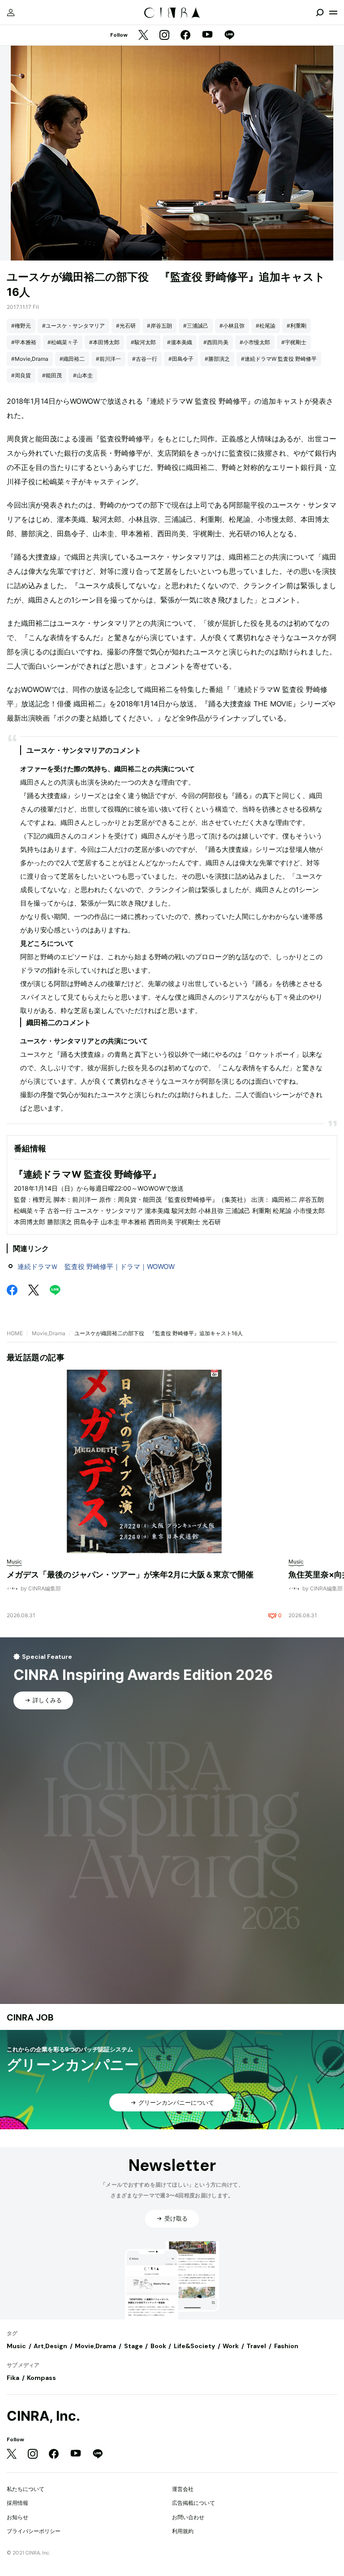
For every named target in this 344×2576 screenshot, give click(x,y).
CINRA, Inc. (43, 2416)
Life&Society (194, 2346)
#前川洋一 (108, 359)
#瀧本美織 (180, 342)
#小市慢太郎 (255, 342)
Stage (133, 2346)
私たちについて (26, 2489)
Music (16, 2346)
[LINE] (229, 36)
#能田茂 (52, 375)
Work (231, 2346)
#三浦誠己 (196, 326)
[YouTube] (207, 35)
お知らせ (17, 2517)
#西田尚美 (216, 342)
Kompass (41, 2378)
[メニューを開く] (333, 13)
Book (158, 2346)
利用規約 (183, 2531)
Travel (256, 2346)
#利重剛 (297, 326)
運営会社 (183, 2489)
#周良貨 (21, 375)
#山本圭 (83, 375)
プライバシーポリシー (34, 2531)
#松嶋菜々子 (63, 342)
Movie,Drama (49, 1333)
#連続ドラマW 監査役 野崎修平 (279, 359)
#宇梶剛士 (294, 342)
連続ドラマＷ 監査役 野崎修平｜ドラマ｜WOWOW (96, 1267)
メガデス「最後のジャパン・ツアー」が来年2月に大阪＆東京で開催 (130, 1574)
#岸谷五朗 (159, 326)
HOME (15, 1333)
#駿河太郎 (143, 342)
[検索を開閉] (320, 13)
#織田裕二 (72, 359)
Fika (13, 2378)
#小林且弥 (232, 326)
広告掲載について (193, 2503)
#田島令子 (181, 359)
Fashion (286, 2346)
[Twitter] (143, 36)
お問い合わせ (188, 2517)
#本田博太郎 (104, 342)
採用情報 (17, 2503)
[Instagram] (164, 36)
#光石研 (126, 326)
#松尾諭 (266, 326)
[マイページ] (11, 13)
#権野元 (21, 326)
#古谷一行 (145, 359)
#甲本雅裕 (24, 342)
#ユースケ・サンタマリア (73, 326)
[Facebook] (185, 36)
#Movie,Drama (30, 359)
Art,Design (50, 2346)
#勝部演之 (217, 359)
